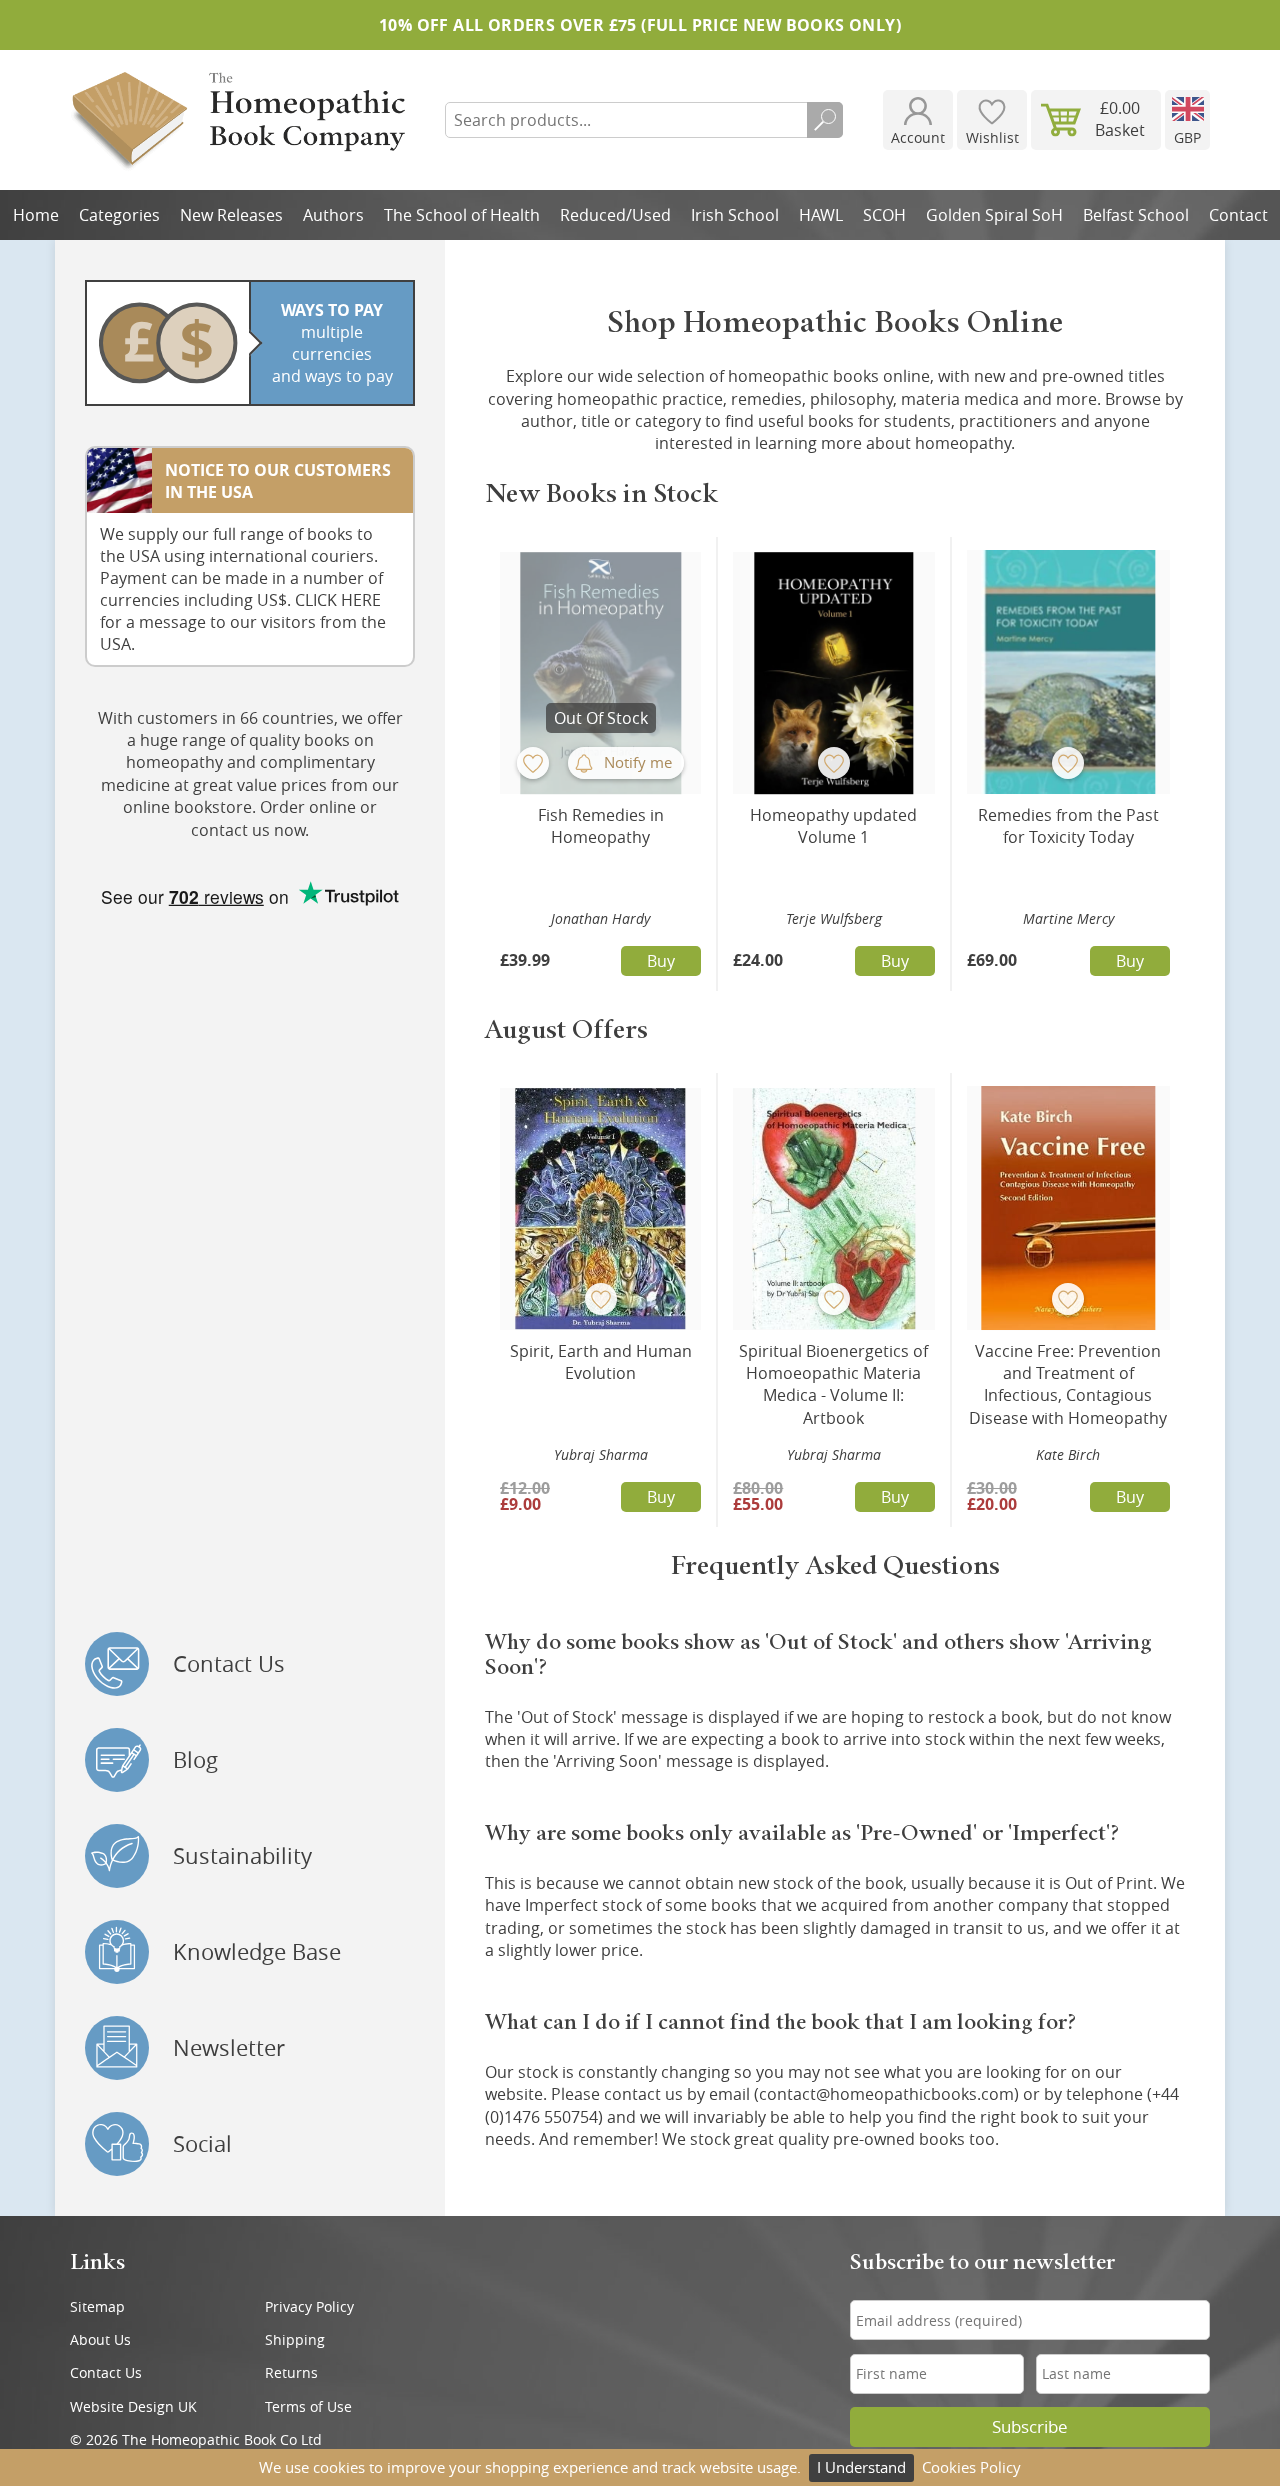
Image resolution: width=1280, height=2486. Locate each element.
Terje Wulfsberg (834, 918)
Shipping (295, 2339)
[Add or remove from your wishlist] (533, 763)
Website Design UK (133, 2406)
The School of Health (462, 215)
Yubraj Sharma (601, 1454)
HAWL (821, 215)
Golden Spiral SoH (994, 215)
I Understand (861, 2467)
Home (36, 215)
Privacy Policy (309, 2306)
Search (825, 120)
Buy (661, 961)
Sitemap (97, 2306)
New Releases (231, 215)
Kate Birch (1068, 1454)
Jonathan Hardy (600, 918)
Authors (333, 215)
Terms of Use (308, 2406)
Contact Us (106, 2372)
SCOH (884, 215)
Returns (291, 2372)
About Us (100, 2339)
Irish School (735, 215)
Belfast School (1136, 215)
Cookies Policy (971, 2467)
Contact (1238, 215)
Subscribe (1030, 2427)
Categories (119, 215)
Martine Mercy (1068, 918)
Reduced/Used (615, 215)
